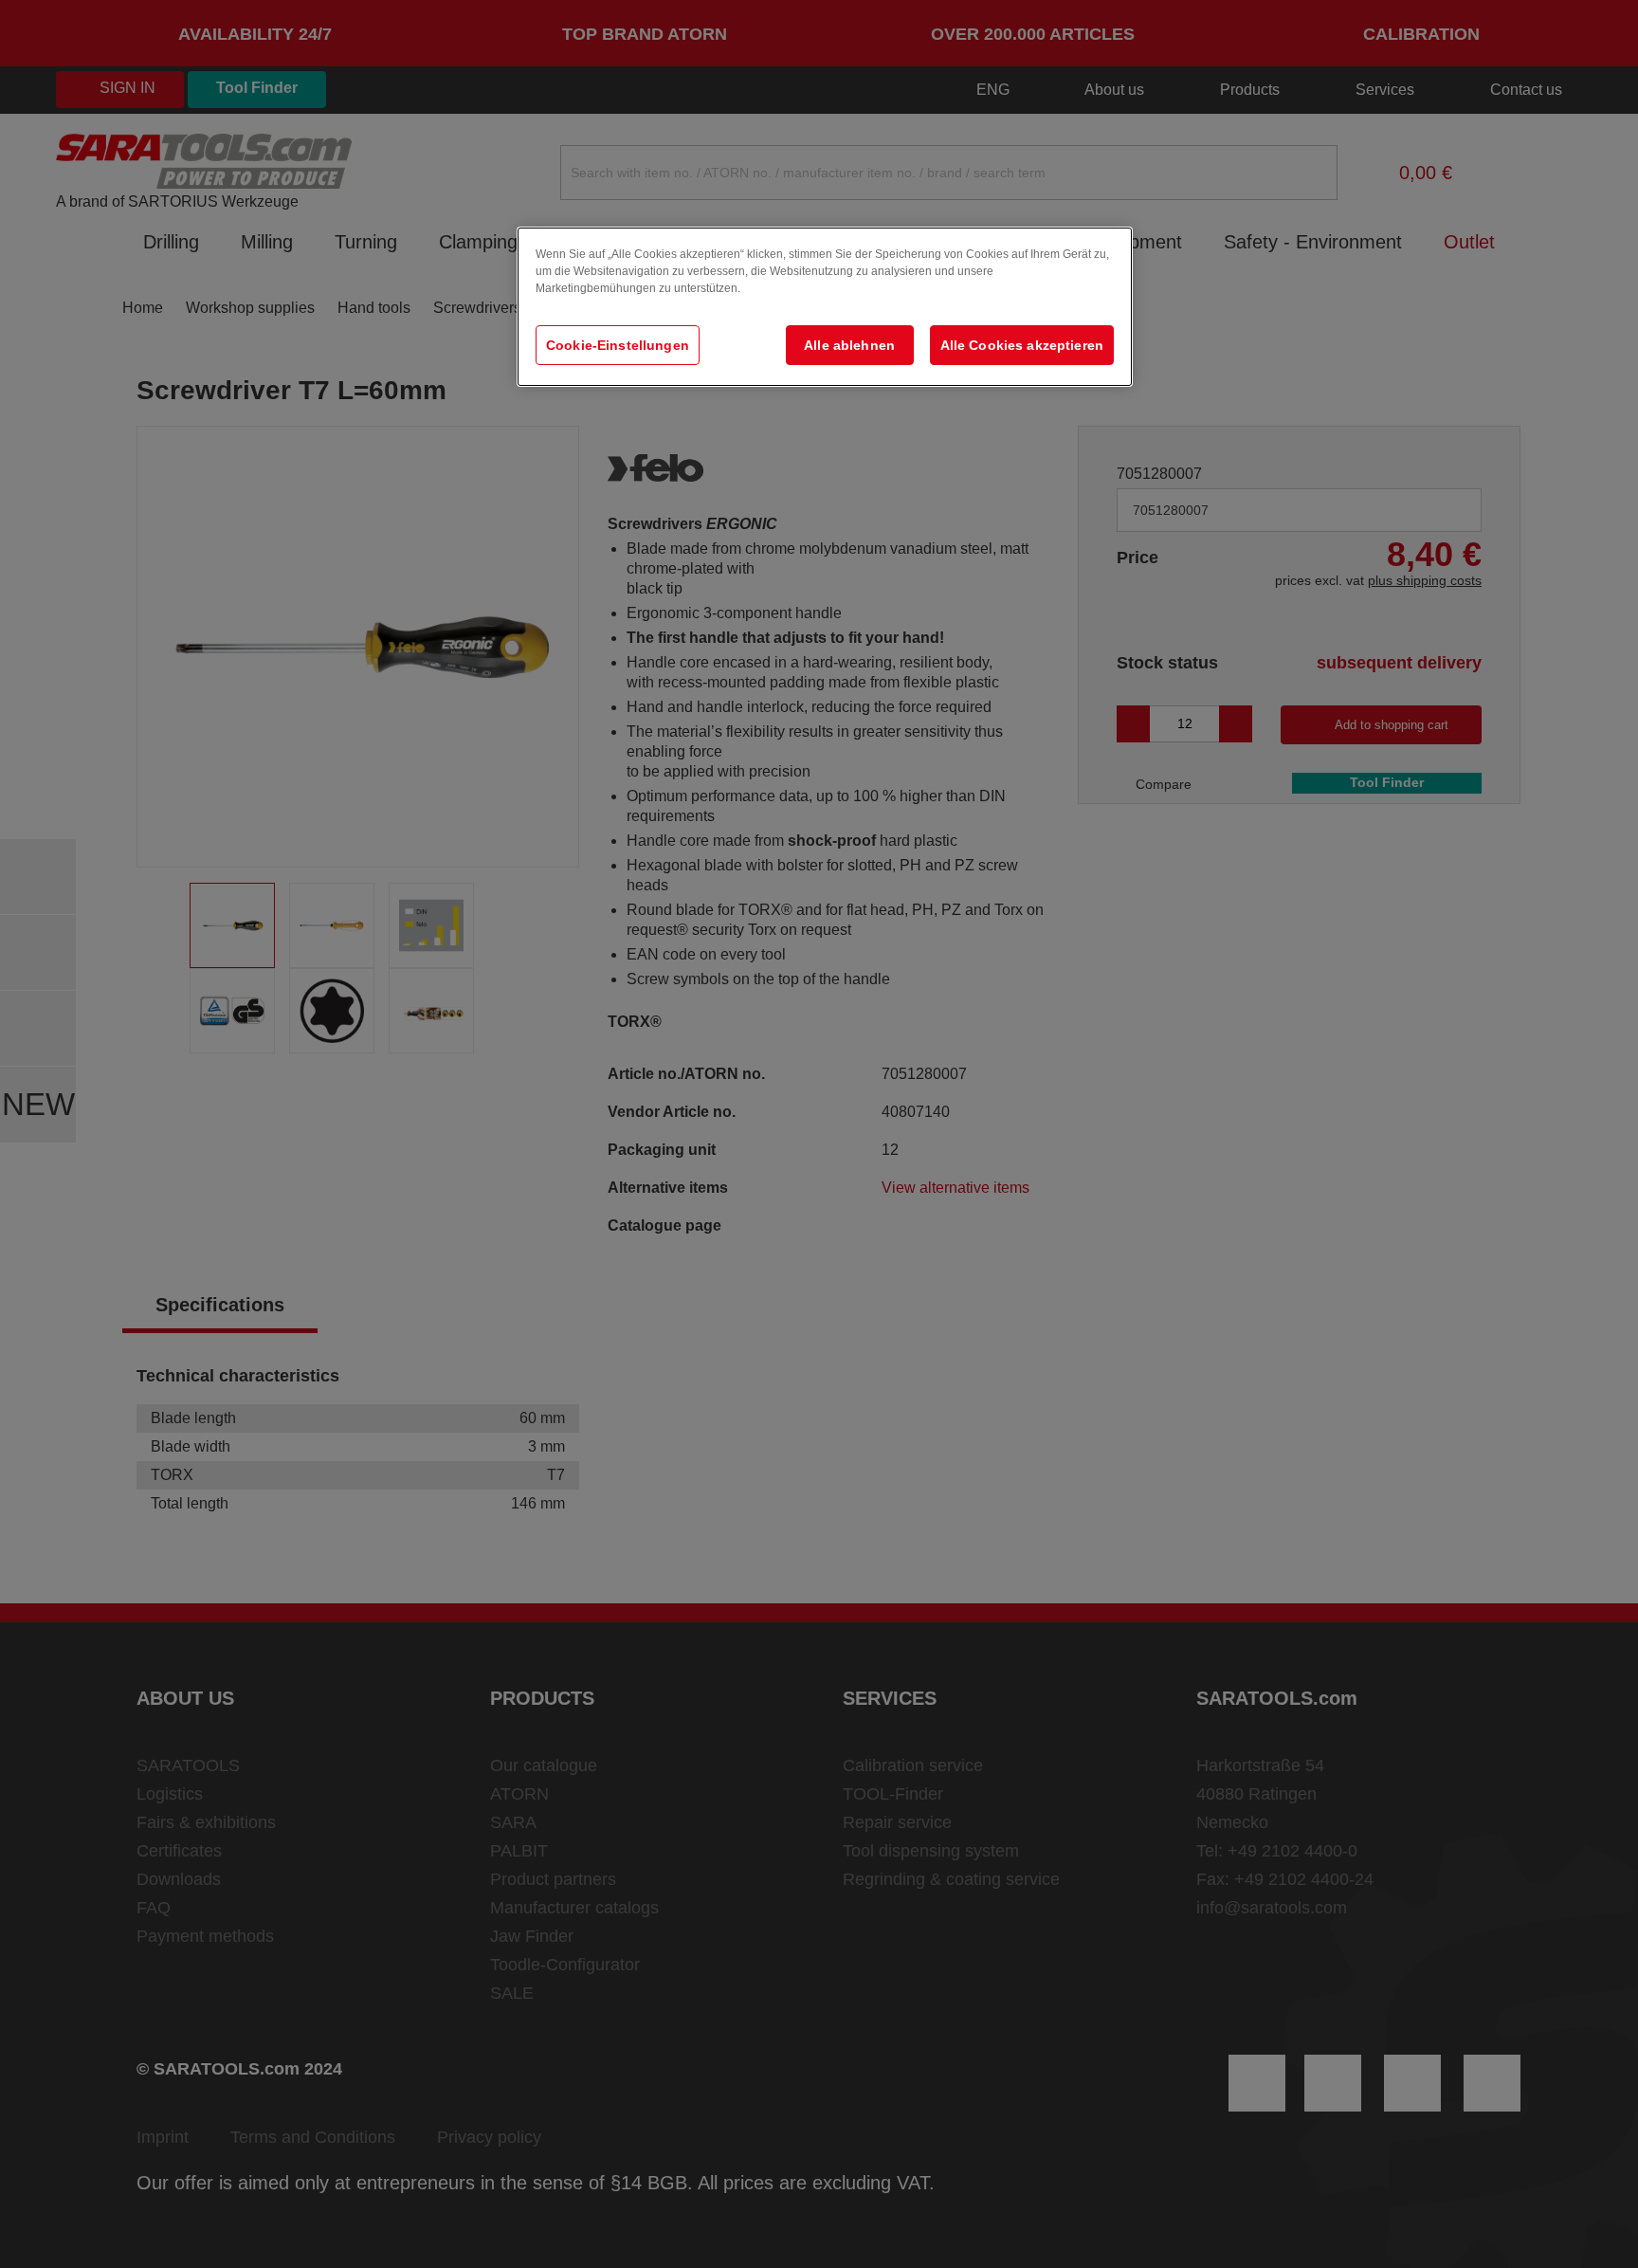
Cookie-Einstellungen (618, 345)
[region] (825, 307)
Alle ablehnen (849, 345)
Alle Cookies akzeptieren (1022, 345)
